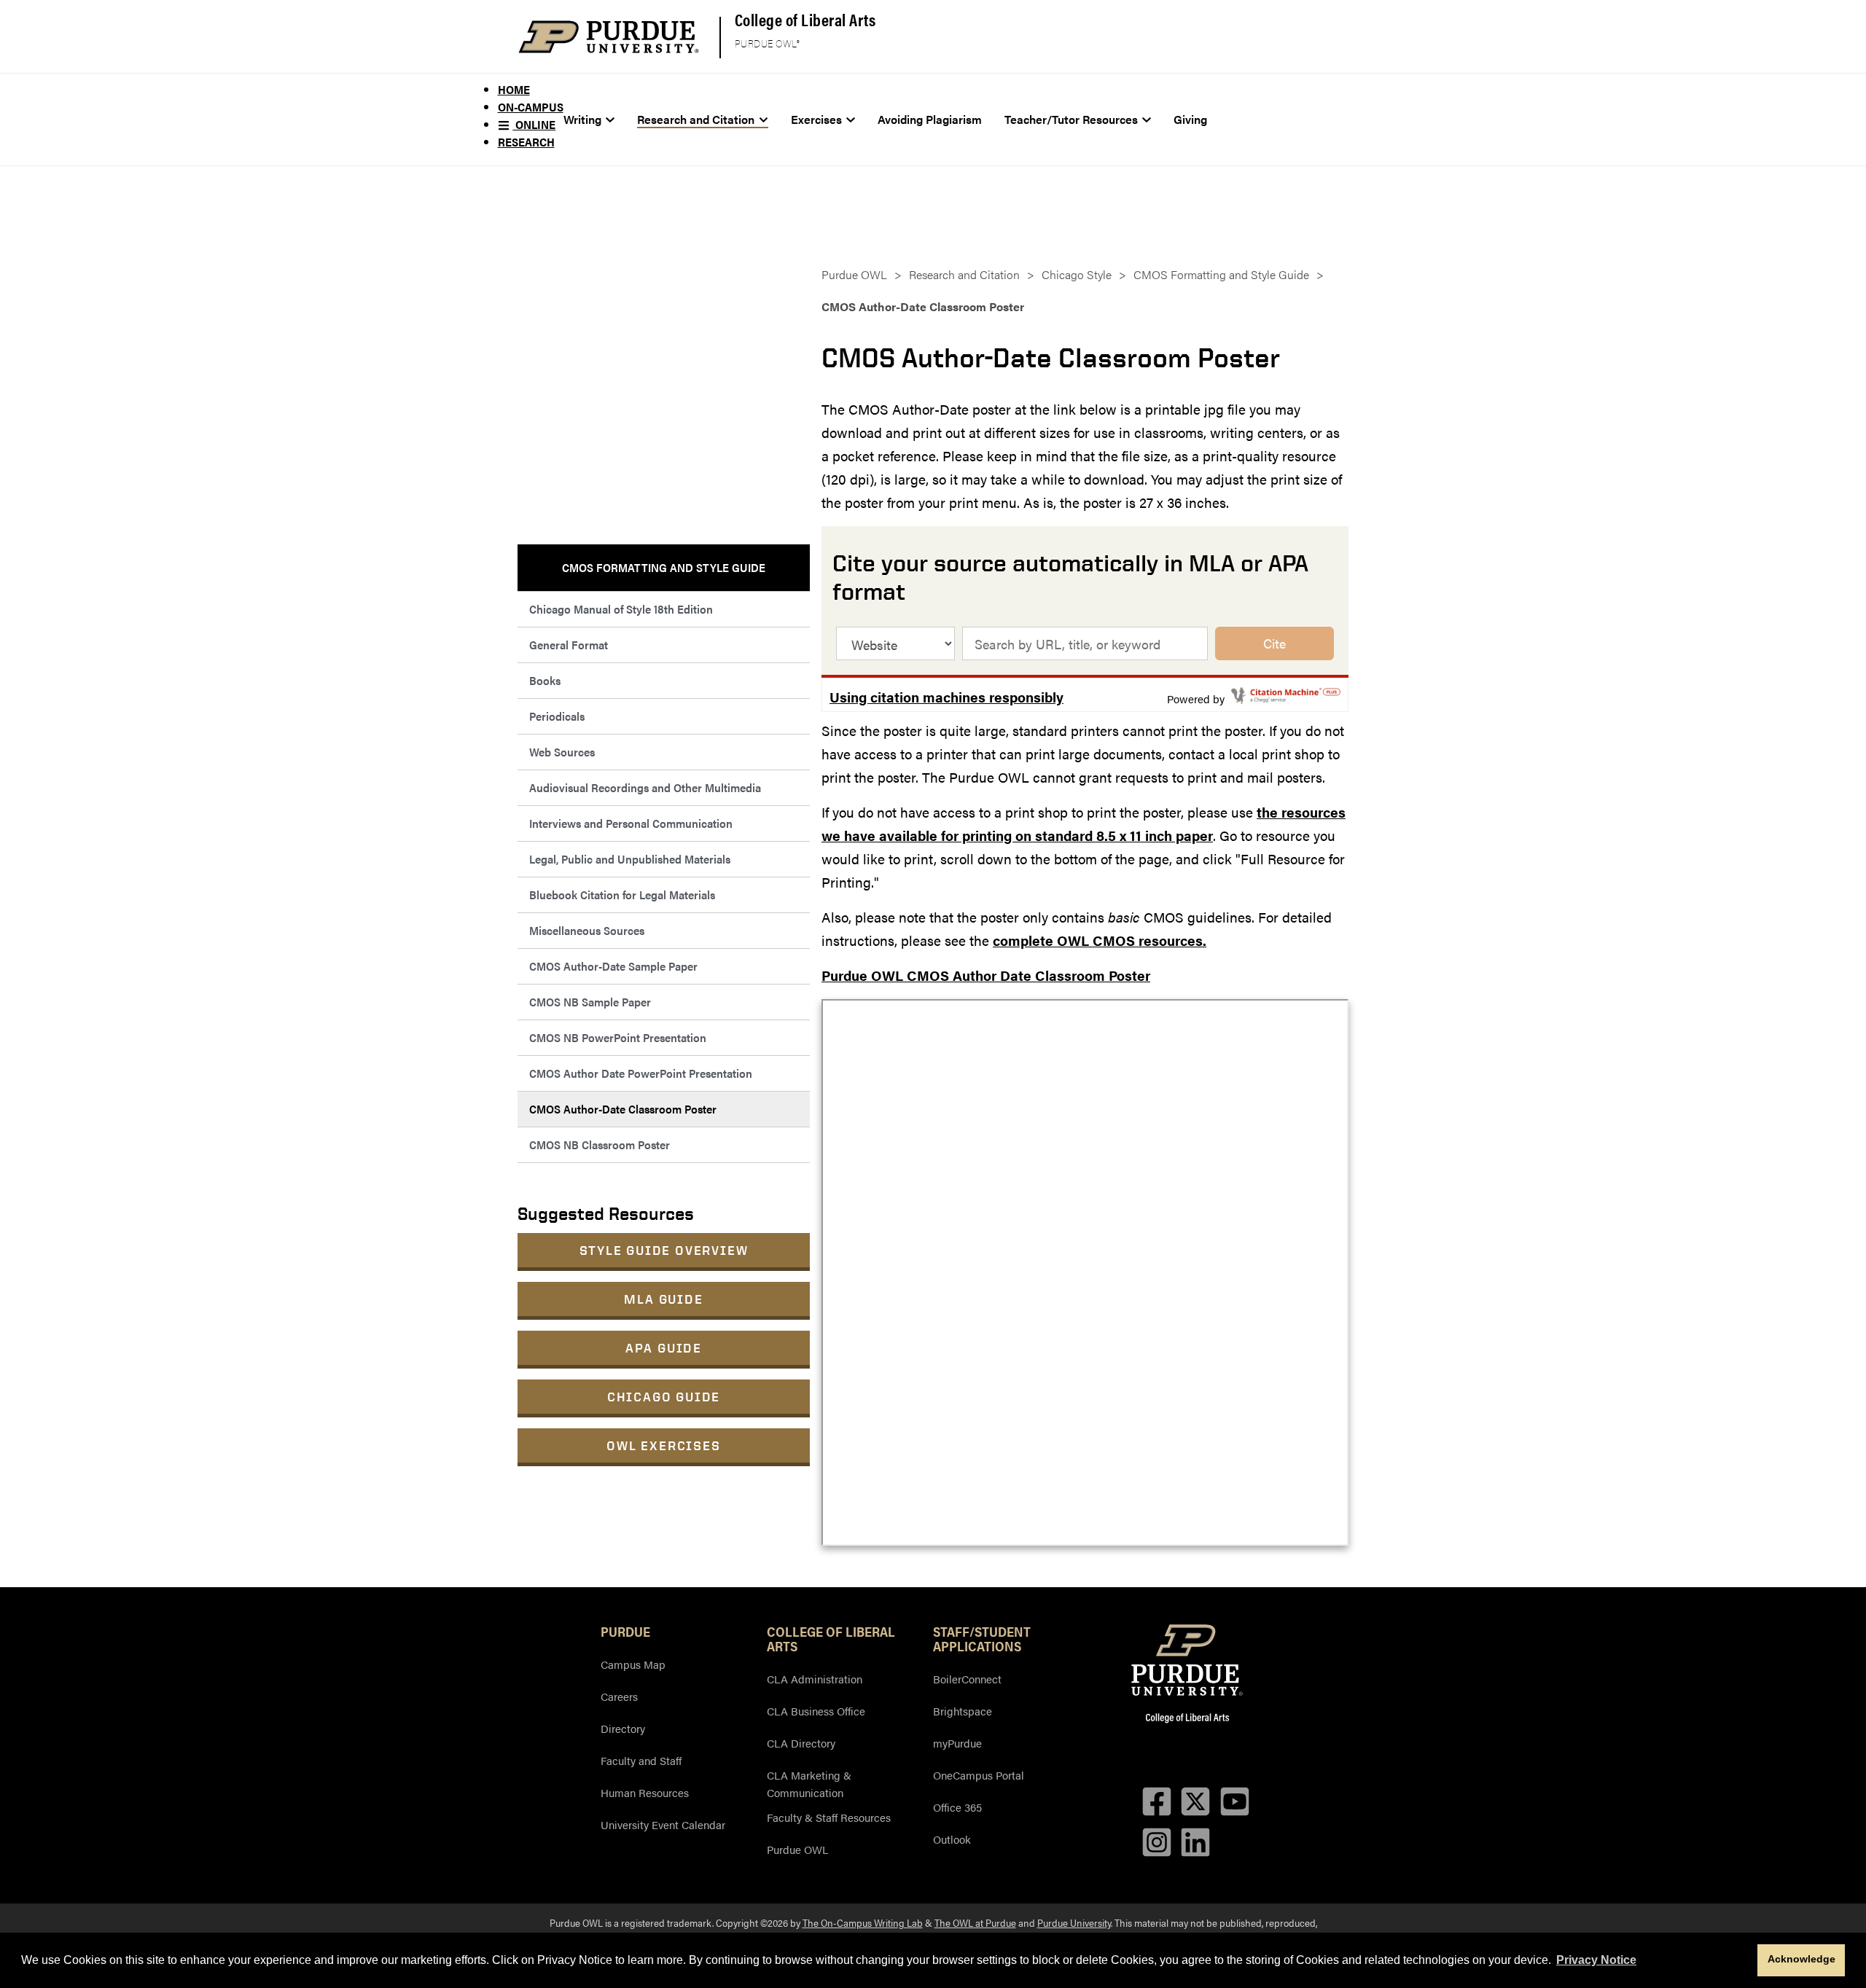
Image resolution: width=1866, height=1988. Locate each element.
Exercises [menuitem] (816, 119)
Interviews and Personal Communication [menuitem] (631, 823)
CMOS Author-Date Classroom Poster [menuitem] (623, 1109)
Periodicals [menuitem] (557, 716)
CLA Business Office (816, 1711)
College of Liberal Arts (805, 19)
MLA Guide (663, 1299)
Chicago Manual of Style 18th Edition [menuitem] (621, 609)
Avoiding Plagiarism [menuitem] (930, 119)
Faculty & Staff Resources (829, 1817)
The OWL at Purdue (975, 1922)
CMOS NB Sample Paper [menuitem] (590, 1002)
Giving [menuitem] (1190, 119)
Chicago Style (1077, 274)
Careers (619, 1696)
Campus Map (633, 1664)
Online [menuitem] (534, 124)
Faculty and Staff (641, 1760)
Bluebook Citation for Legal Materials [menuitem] (622, 895)
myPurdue (957, 1743)
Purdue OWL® (768, 44)
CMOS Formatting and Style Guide (1221, 274)
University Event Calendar (663, 1824)
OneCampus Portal (979, 1775)
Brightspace (963, 1711)
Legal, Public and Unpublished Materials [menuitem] (630, 859)
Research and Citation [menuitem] (696, 119)
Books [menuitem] (545, 680)
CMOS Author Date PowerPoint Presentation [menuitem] (641, 1073)
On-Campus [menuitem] (531, 107)
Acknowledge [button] (1801, 1959)
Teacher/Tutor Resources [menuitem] (1071, 119)
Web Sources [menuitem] (562, 752)
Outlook (952, 1839)
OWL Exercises (663, 1445)
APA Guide (664, 1348)
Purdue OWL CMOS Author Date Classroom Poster (986, 975)
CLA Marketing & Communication (809, 1784)
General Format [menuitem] (569, 645)
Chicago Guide (664, 1397)
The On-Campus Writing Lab (863, 1922)
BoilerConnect (967, 1679)
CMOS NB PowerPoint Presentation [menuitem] (618, 1037)
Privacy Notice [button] (1596, 1960)
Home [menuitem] (514, 89)
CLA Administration (815, 1679)
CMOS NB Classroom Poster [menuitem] (600, 1144)
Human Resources (645, 1792)
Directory (623, 1728)
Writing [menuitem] (582, 119)
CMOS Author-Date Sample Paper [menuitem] (613, 966)
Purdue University (1074, 1922)
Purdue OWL (854, 274)
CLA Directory (801, 1743)
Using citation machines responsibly (946, 697)
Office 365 (957, 1807)
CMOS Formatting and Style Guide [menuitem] (664, 567)
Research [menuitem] (526, 142)
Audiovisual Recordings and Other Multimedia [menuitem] (645, 787)
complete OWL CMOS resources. (1100, 940)
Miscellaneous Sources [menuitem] (587, 930)
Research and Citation (964, 274)
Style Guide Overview (664, 1250)
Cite (1274, 643)
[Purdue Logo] (609, 37)
